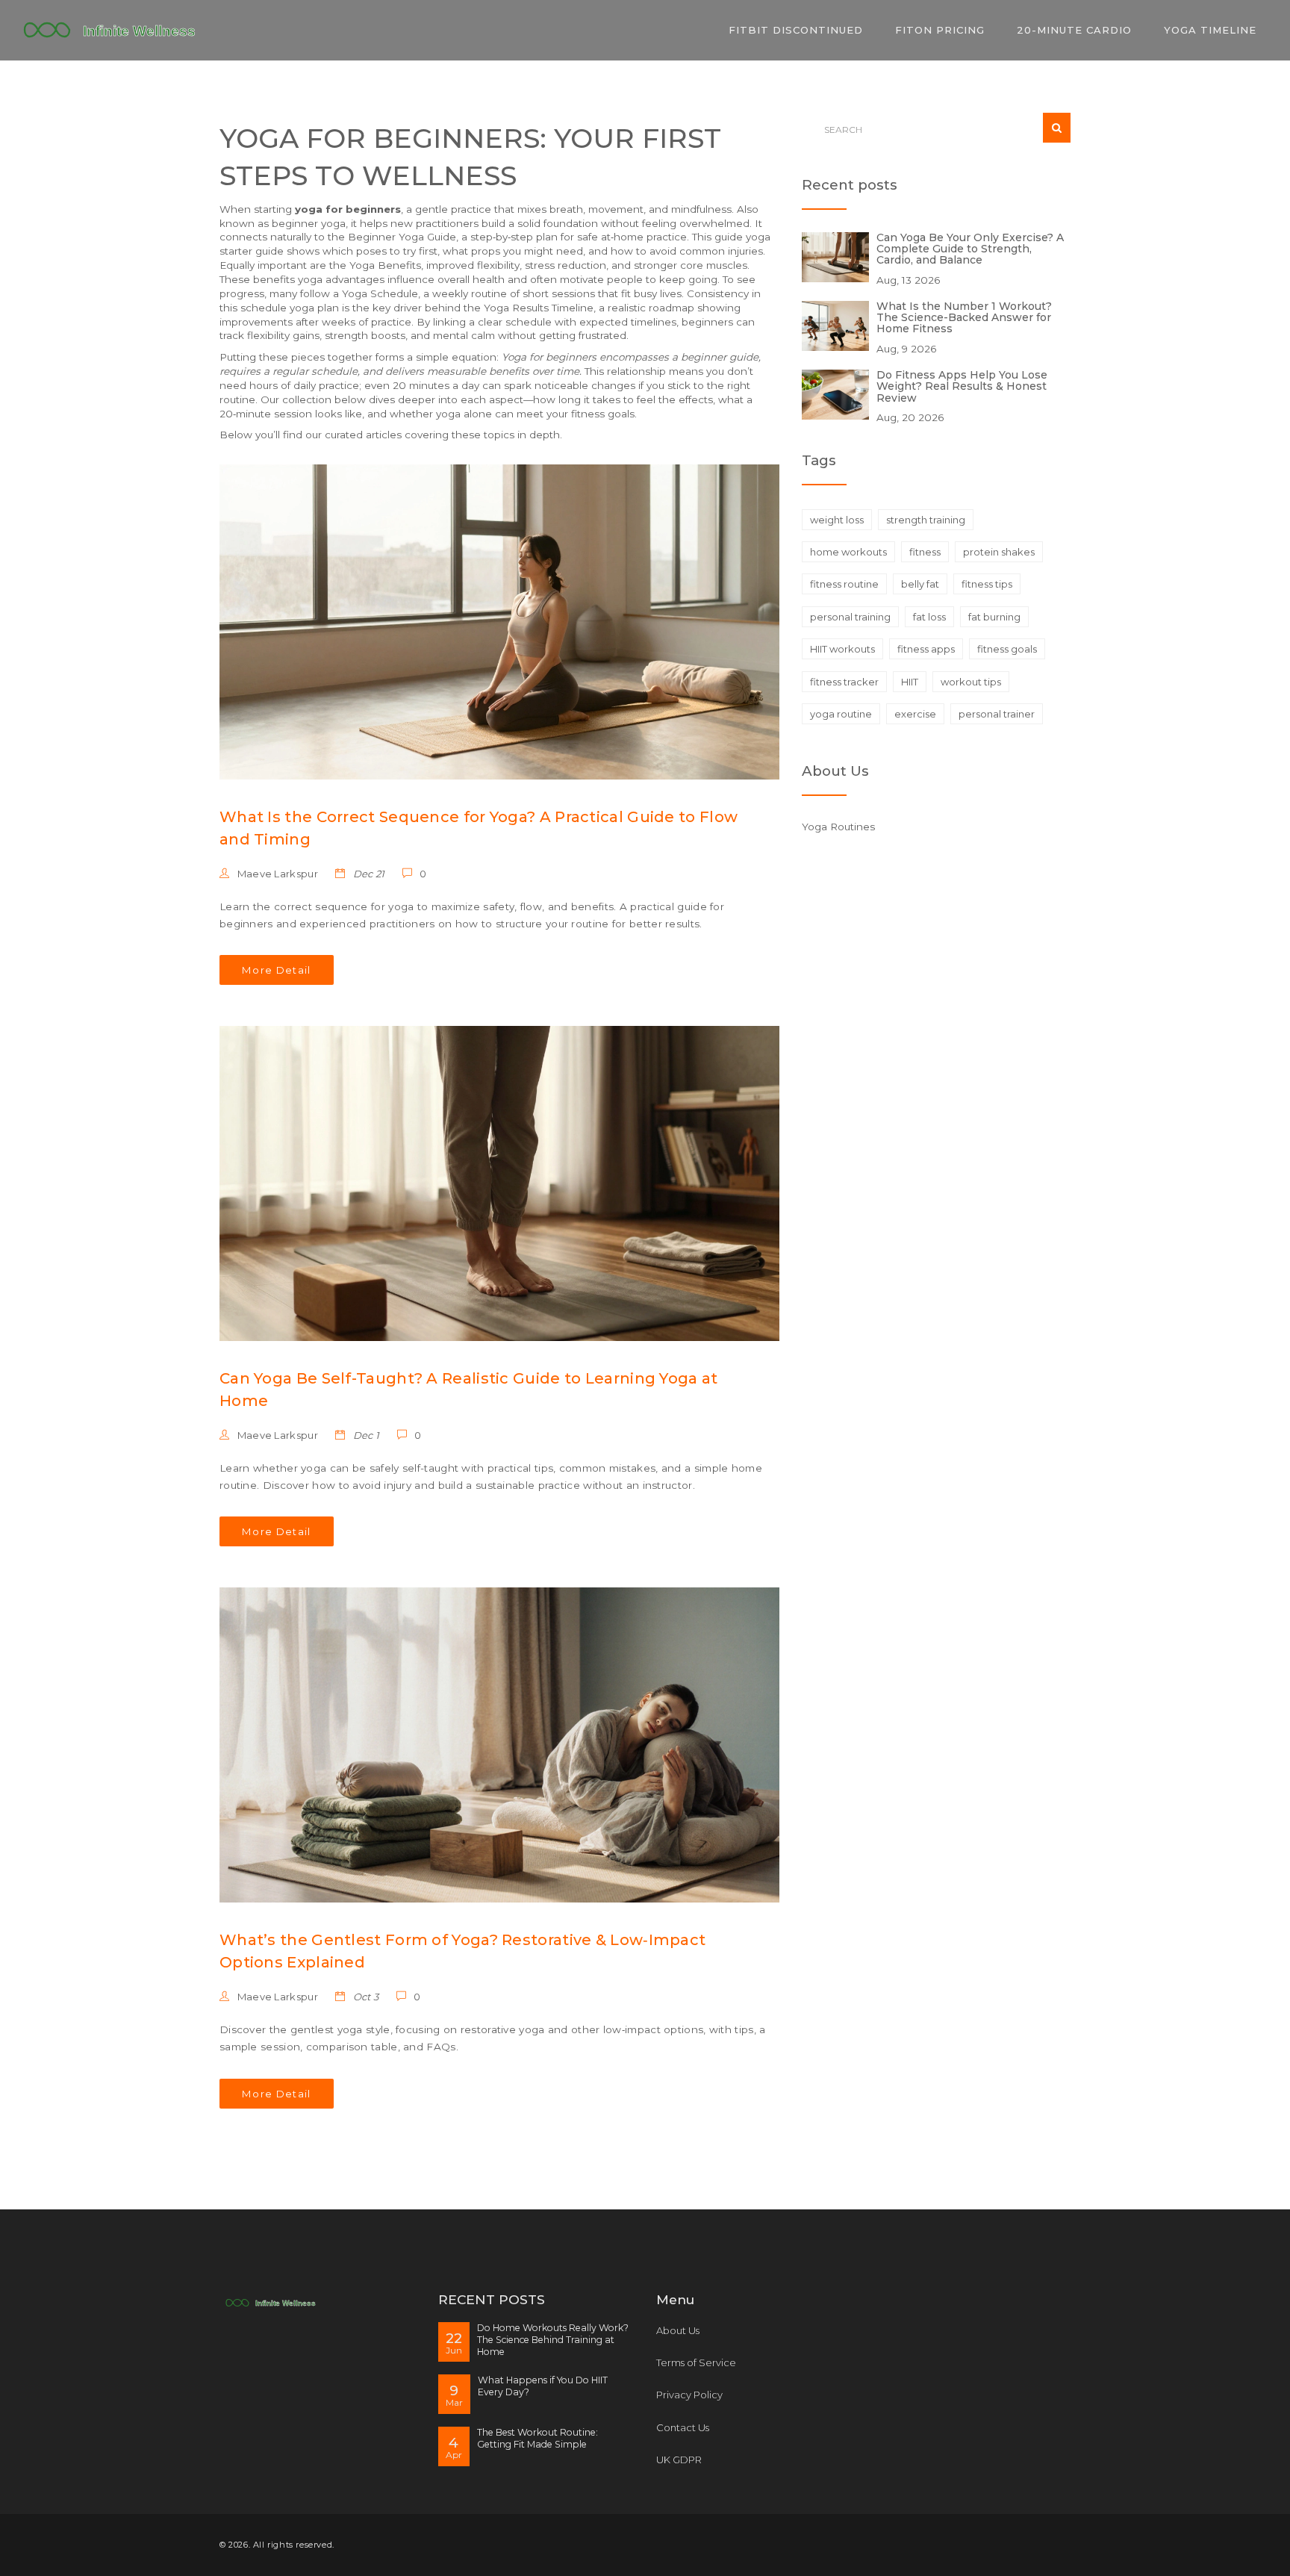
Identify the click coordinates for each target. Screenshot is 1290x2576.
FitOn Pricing (940, 30)
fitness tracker (844, 682)
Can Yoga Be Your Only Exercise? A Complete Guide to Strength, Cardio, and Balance (970, 249)
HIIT (910, 682)
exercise (915, 714)
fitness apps (926, 649)
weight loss (837, 520)
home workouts (848, 552)
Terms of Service (696, 2362)
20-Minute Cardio (1074, 30)
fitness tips (987, 584)
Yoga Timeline (1210, 30)
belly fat (920, 584)
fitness (925, 552)
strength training (926, 520)
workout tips (971, 682)
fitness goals (1007, 649)
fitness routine (844, 584)
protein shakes (999, 552)
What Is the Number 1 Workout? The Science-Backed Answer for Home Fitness (964, 318)
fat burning (994, 617)
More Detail (277, 970)
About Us (678, 2330)
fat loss (929, 617)
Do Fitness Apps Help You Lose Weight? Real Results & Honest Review (962, 386)
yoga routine (841, 714)
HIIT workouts (842, 649)
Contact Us (683, 2427)
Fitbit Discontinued (796, 30)
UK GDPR (679, 2460)
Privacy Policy (689, 2395)
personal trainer (997, 714)
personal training (850, 617)
